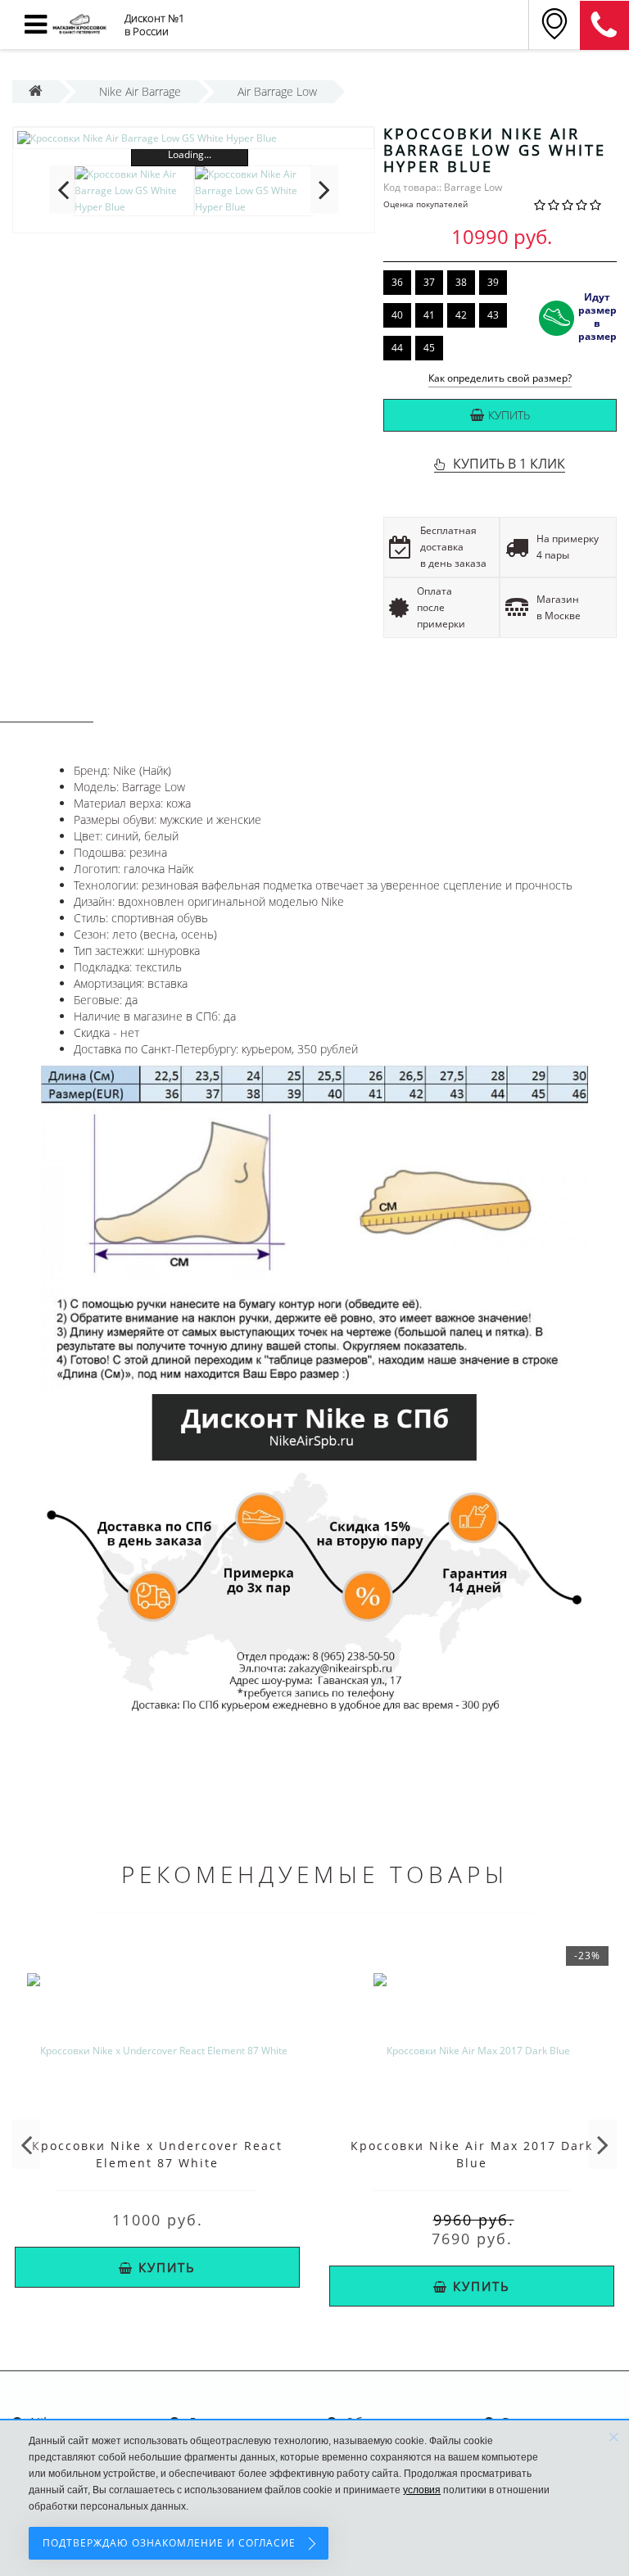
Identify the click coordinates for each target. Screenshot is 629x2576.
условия (422, 2490)
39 (493, 282)
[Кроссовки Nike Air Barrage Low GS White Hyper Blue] (194, 138)
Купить (509, 415)
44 (397, 348)
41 (429, 315)
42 (461, 315)
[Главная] (36, 91)
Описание (47, 706)
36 (397, 282)
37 (429, 282)
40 (397, 315)
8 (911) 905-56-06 (604, 25)
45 (429, 348)
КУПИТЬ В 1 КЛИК (509, 464)
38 (461, 282)
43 (493, 315)
